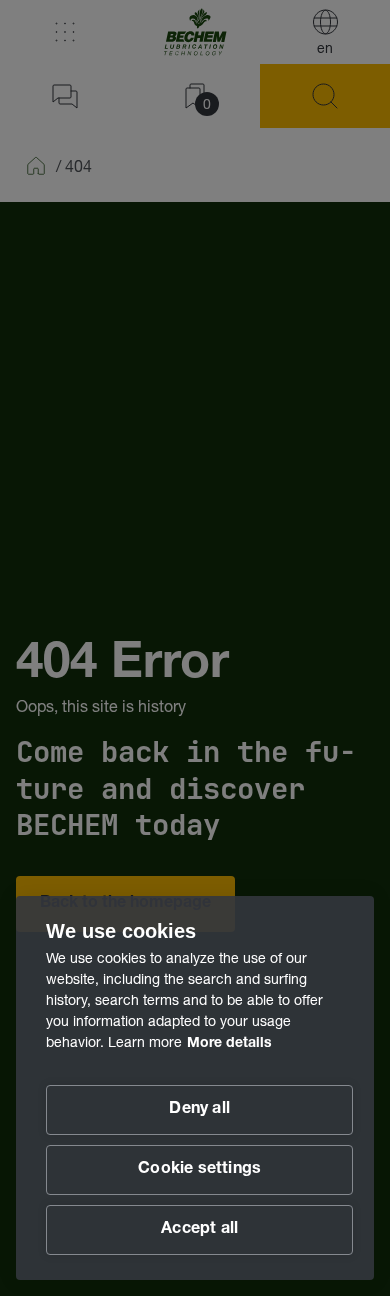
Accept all (199, 1230)
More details (229, 1044)
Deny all (199, 1110)
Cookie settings (199, 1170)
